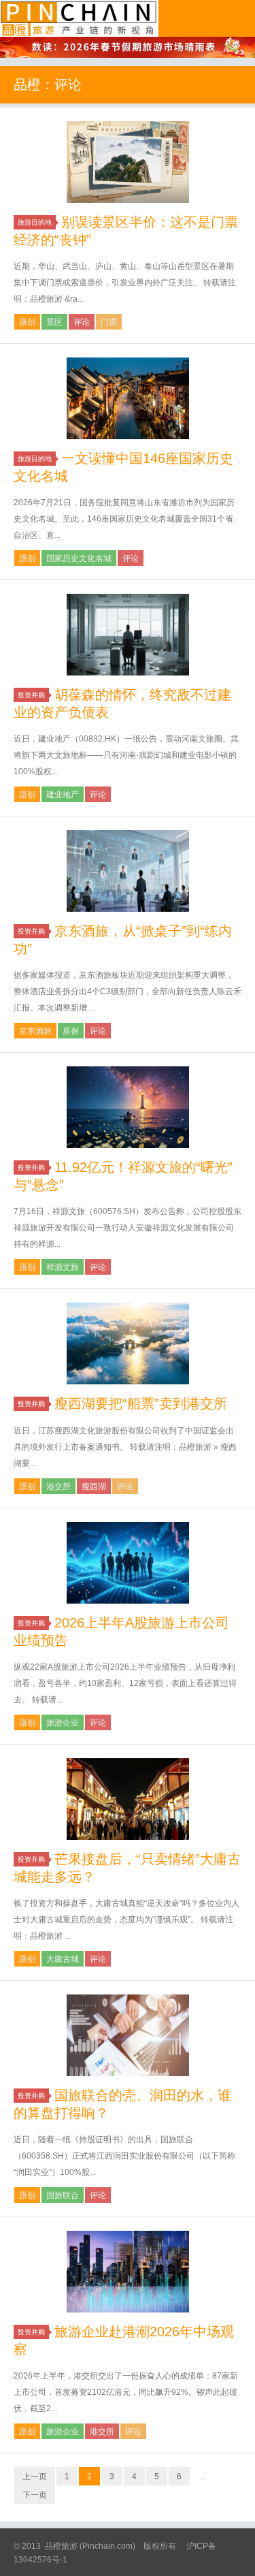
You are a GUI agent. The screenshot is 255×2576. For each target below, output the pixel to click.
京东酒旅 (35, 1031)
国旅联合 (63, 2195)
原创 (27, 322)
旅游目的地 (35, 222)
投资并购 (31, 695)
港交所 (58, 1486)
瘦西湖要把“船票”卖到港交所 (141, 1403)
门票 (109, 322)
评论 (82, 322)
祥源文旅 (63, 1267)
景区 (54, 322)
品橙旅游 (79, 18)
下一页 (35, 2495)
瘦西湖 (94, 1486)
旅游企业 (63, 1723)
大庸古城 (63, 1959)
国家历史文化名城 (79, 558)
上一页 (35, 2477)
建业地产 (63, 795)
